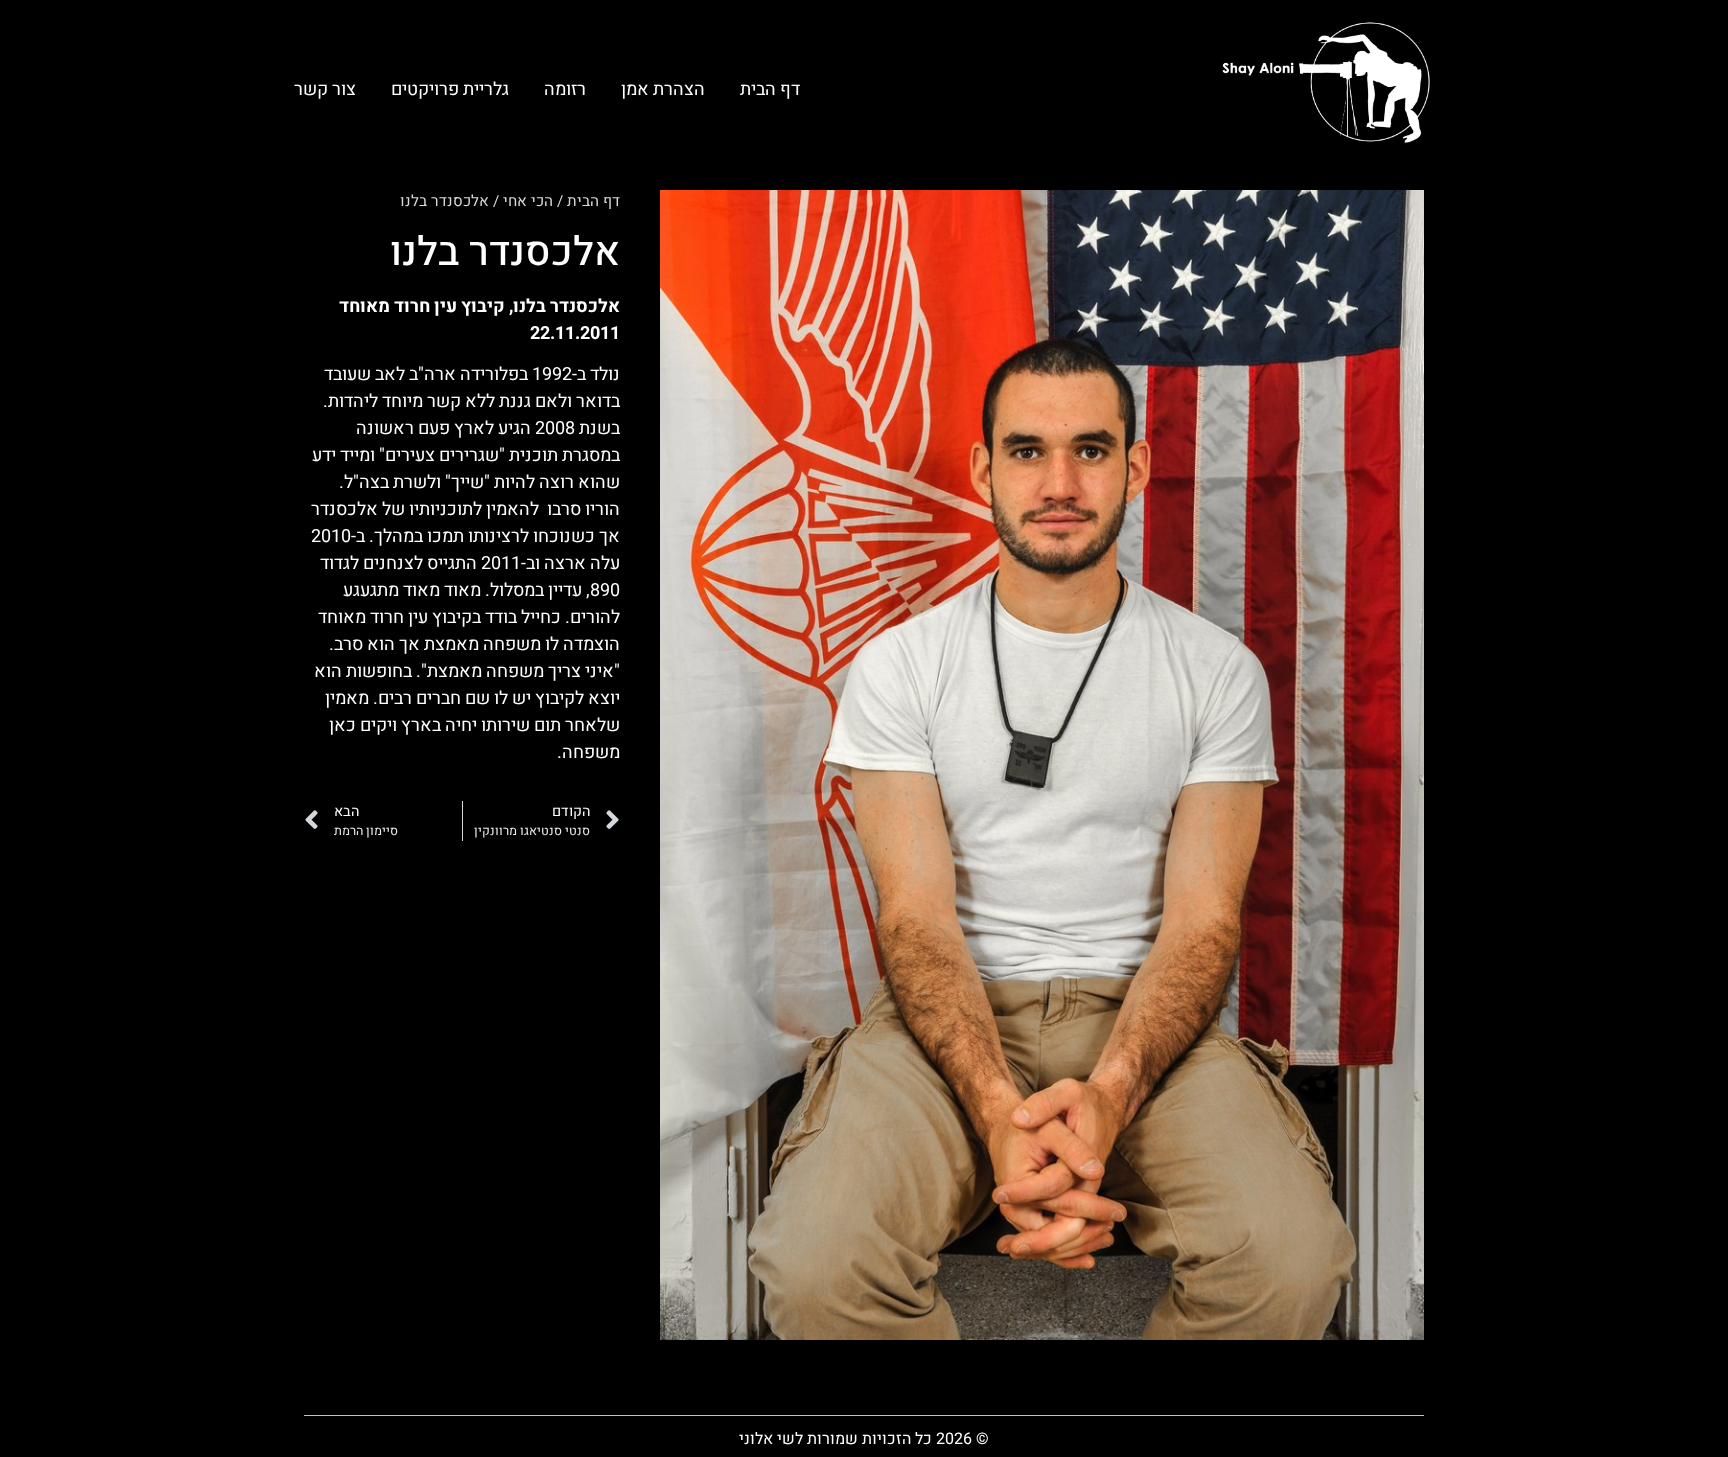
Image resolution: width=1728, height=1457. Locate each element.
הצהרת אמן (663, 89)
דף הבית (770, 89)
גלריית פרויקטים (450, 89)
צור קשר (325, 89)
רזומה (565, 89)
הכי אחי (528, 201)
